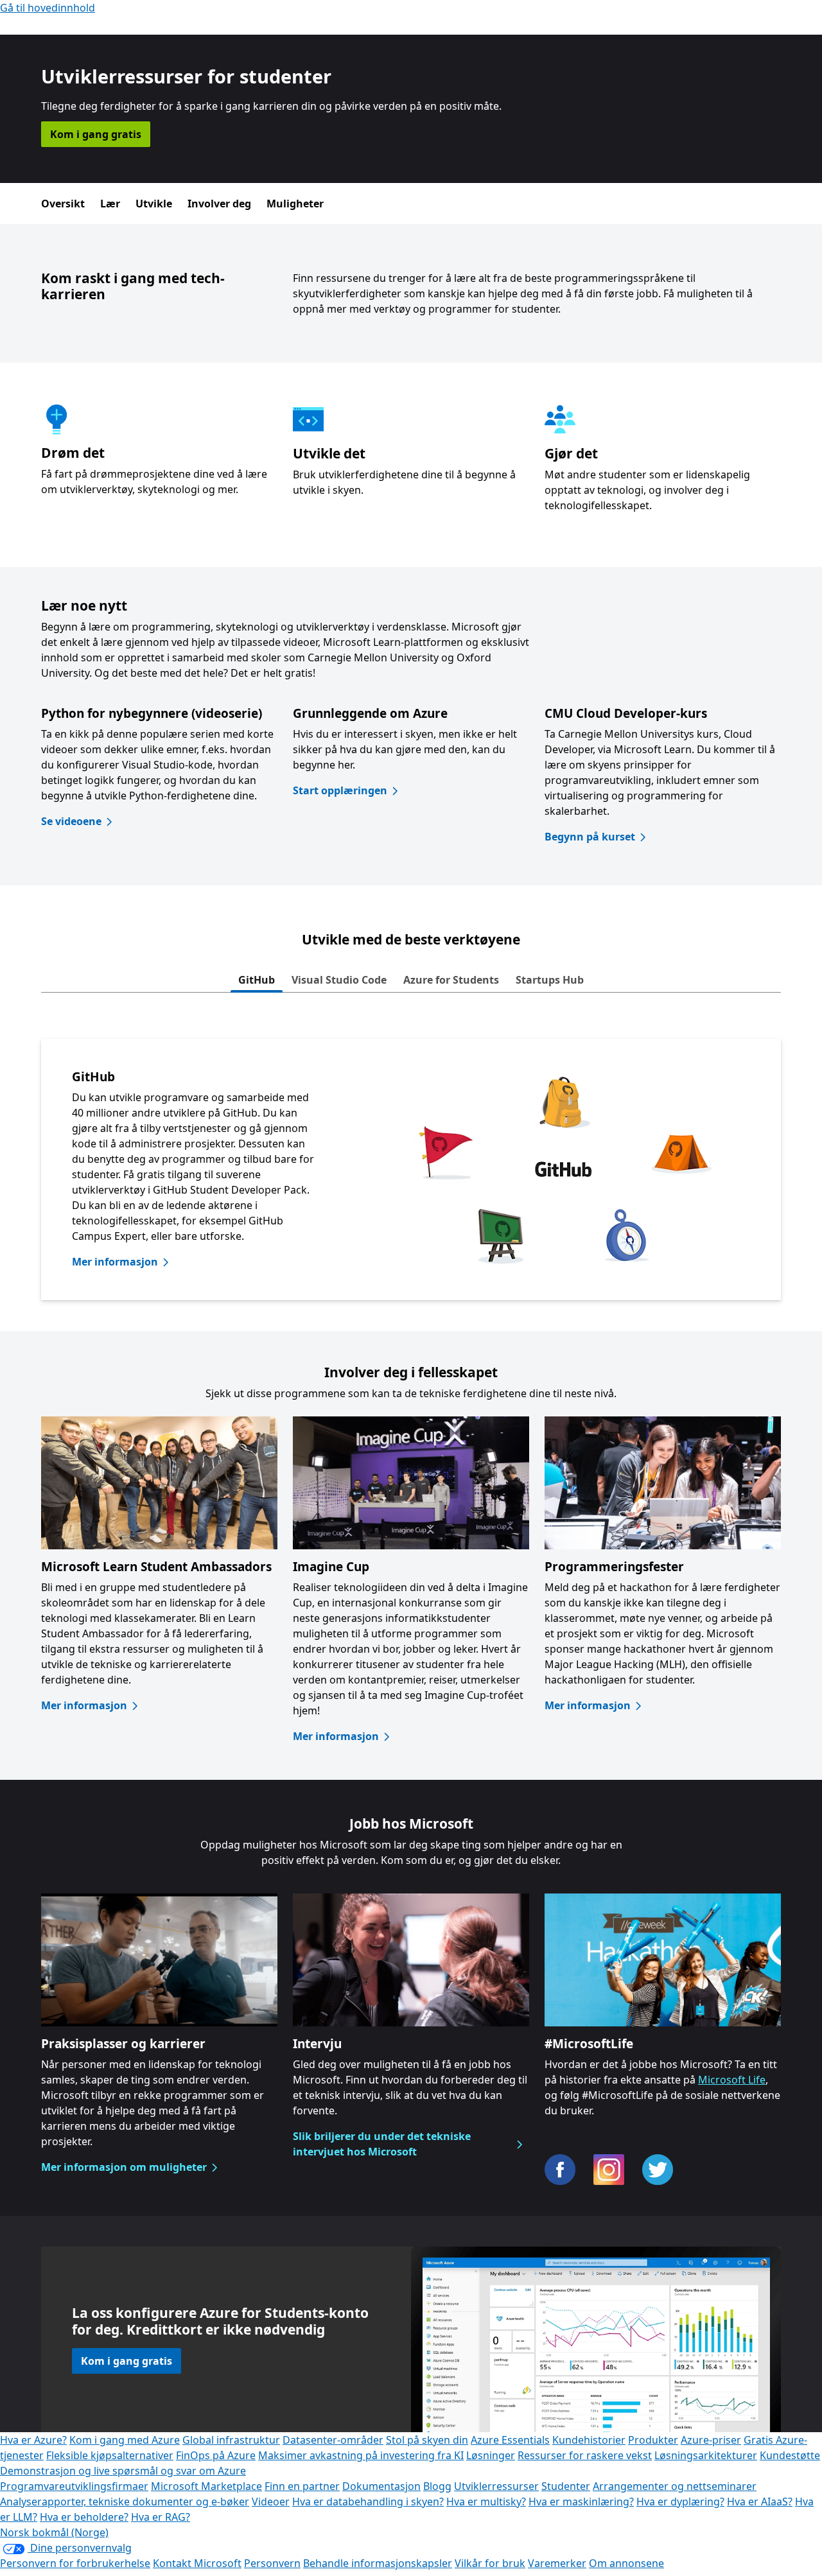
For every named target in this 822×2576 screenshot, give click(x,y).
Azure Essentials (510, 2440)
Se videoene (71, 821)
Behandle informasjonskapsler (378, 2563)
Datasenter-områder (333, 2440)
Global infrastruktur (231, 2440)
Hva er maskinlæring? (581, 2502)
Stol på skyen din (427, 2440)
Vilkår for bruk (490, 2563)
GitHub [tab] (257, 980)
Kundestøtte (790, 2455)
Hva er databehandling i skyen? (368, 2502)
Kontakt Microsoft (197, 2563)
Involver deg (219, 204)
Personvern (272, 2563)
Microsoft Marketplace (206, 2486)
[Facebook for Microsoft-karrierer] (560, 2170)
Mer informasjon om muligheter (124, 2167)
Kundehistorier (589, 2440)
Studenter (566, 2486)
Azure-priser (711, 2440)
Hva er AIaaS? (760, 2502)
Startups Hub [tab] (550, 980)
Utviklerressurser (496, 2486)
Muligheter (295, 204)
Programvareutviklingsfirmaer (74, 2486)
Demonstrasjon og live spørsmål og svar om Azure (123, 2471)
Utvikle (154, 204)
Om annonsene (626, 2563)
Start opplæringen (340, 790)
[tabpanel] (411, 1170)
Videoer (271, 2502)
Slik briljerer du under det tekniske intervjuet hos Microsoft (382, 2144)
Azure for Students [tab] (451, 980)
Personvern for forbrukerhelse (75, 2563)
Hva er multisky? (486, 2502)
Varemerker (557, 2563)
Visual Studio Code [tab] (339, 980)
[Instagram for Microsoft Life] (609, 2170)
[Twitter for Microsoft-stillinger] (658, 2170)
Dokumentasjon (381, 2486)
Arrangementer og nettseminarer (675, 2486)
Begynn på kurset (590, 837)
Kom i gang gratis (96, 134)
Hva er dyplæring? (680, 2502)
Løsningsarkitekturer (706, 2455)
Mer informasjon (115, 1262)
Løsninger (491, 2455)
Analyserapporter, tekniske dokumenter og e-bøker (125, 2502)
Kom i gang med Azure (125, 2440)
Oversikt (63, 204)
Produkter (653, 2440)
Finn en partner (302, 2486)
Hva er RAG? (161, 2517)
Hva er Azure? (33, 2440)
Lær (110, 204)
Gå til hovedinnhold (48, 8)
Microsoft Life (732, 2080)
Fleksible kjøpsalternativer (110, 2455)
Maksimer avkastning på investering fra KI (361, 2455)
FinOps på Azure (216, 2455)
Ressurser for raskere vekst (585, 2455)
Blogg (437, 2486)
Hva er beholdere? (84, 2517)
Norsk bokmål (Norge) (54, 2532)
